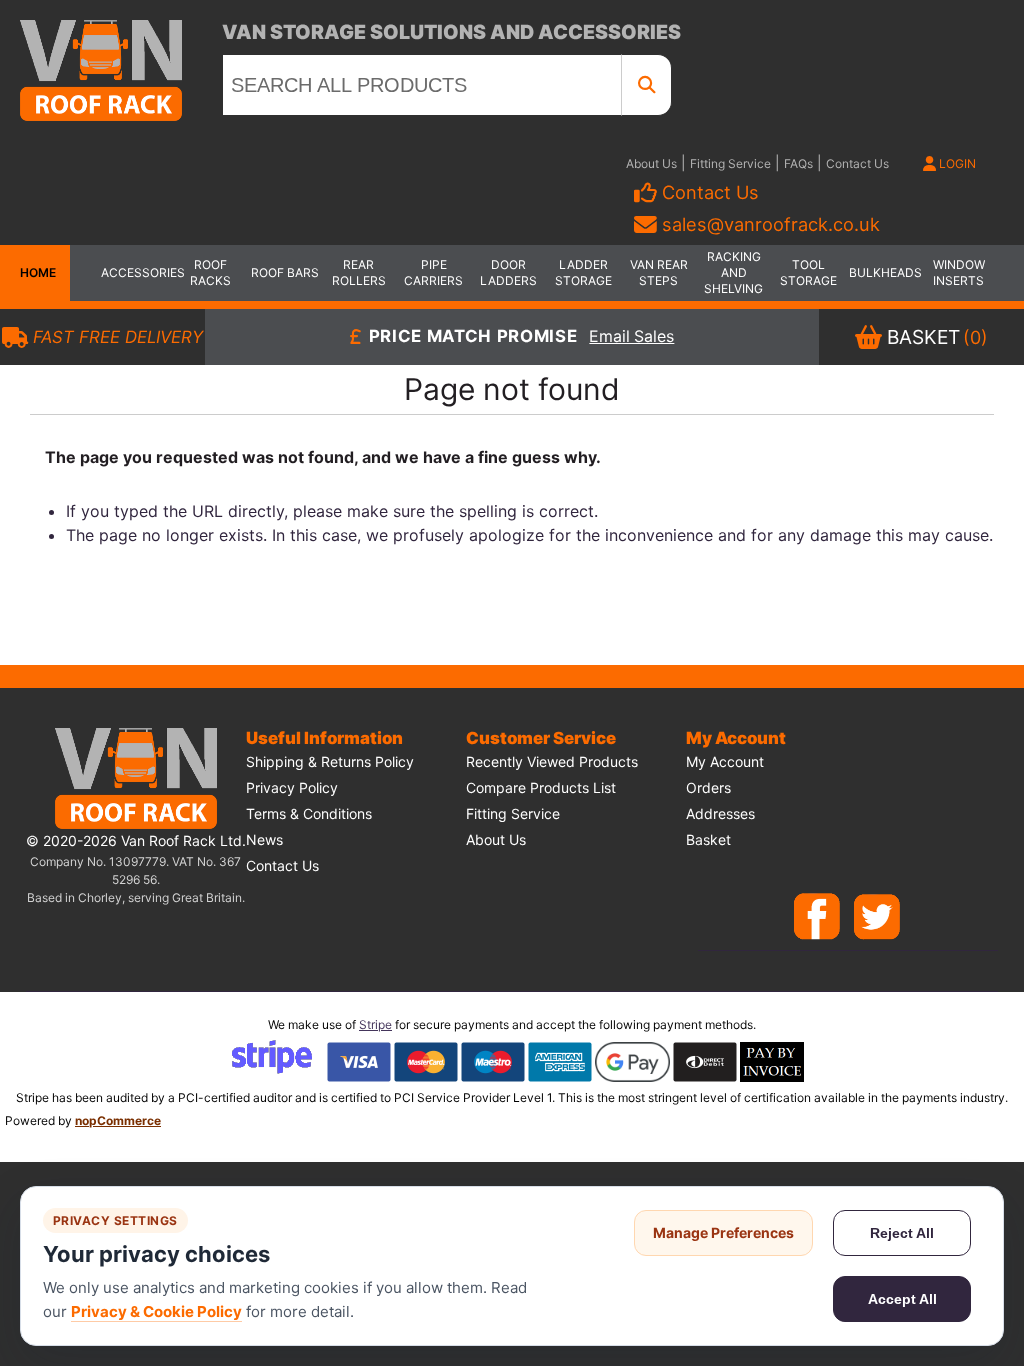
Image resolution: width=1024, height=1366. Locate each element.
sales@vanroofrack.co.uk (771, 224)
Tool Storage (808, 272)
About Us (651, 163)
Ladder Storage (583, 272)
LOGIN (956, 163)
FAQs (798, 163)
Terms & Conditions (309, 813)
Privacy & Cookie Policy (156, 1311)
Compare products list (541, 787)
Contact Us (857, 163)
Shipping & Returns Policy (330, 761)
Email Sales (631, 337)
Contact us (282, 865)
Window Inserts (959, 272)
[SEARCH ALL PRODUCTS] (647, 85)
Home (35, 272)
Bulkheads (884, 272)
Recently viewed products (552, 761)
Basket (708, 839)
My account (725, 761)
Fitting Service (730, 163)
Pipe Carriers (433, 272)
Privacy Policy (292, 787)
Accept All (902, 1299)
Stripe (375, 1024)
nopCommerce (118, 1120)
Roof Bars (285, 272)
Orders (708, 787)
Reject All (902, 1233)
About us (496, 839)
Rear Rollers (359, 272)
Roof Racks (210, 272)
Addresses (720, 813)
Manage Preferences (723, 1232)
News (264, 839)
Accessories (136, 272)
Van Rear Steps (659, 272)
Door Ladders (508, 272)
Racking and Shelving (733, 272)
